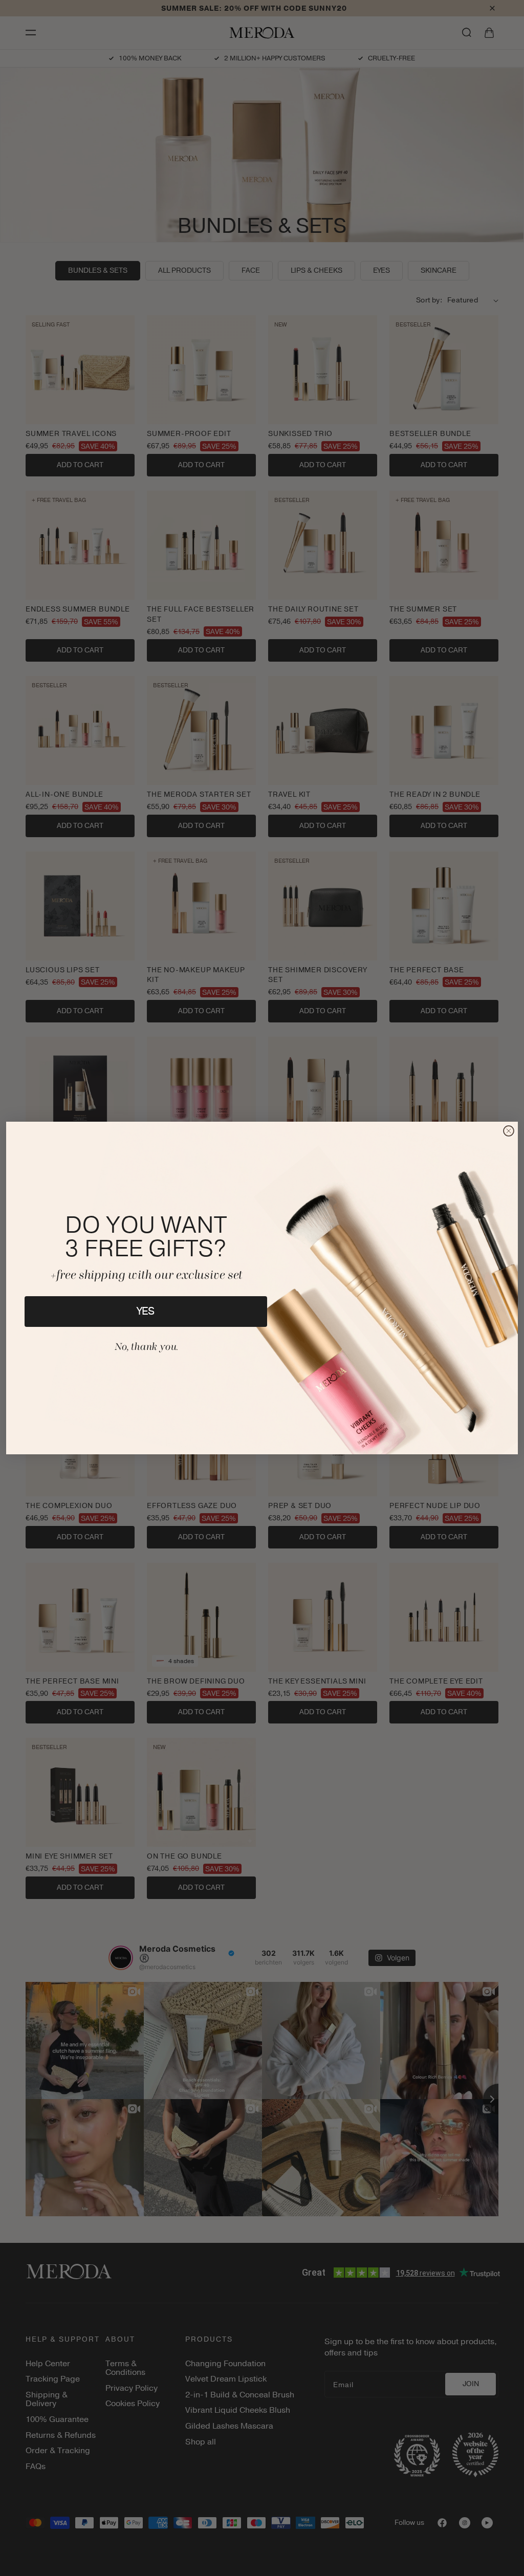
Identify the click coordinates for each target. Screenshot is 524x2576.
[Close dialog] (509, 1131)
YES (146, 1311)
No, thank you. (146, 1347)
